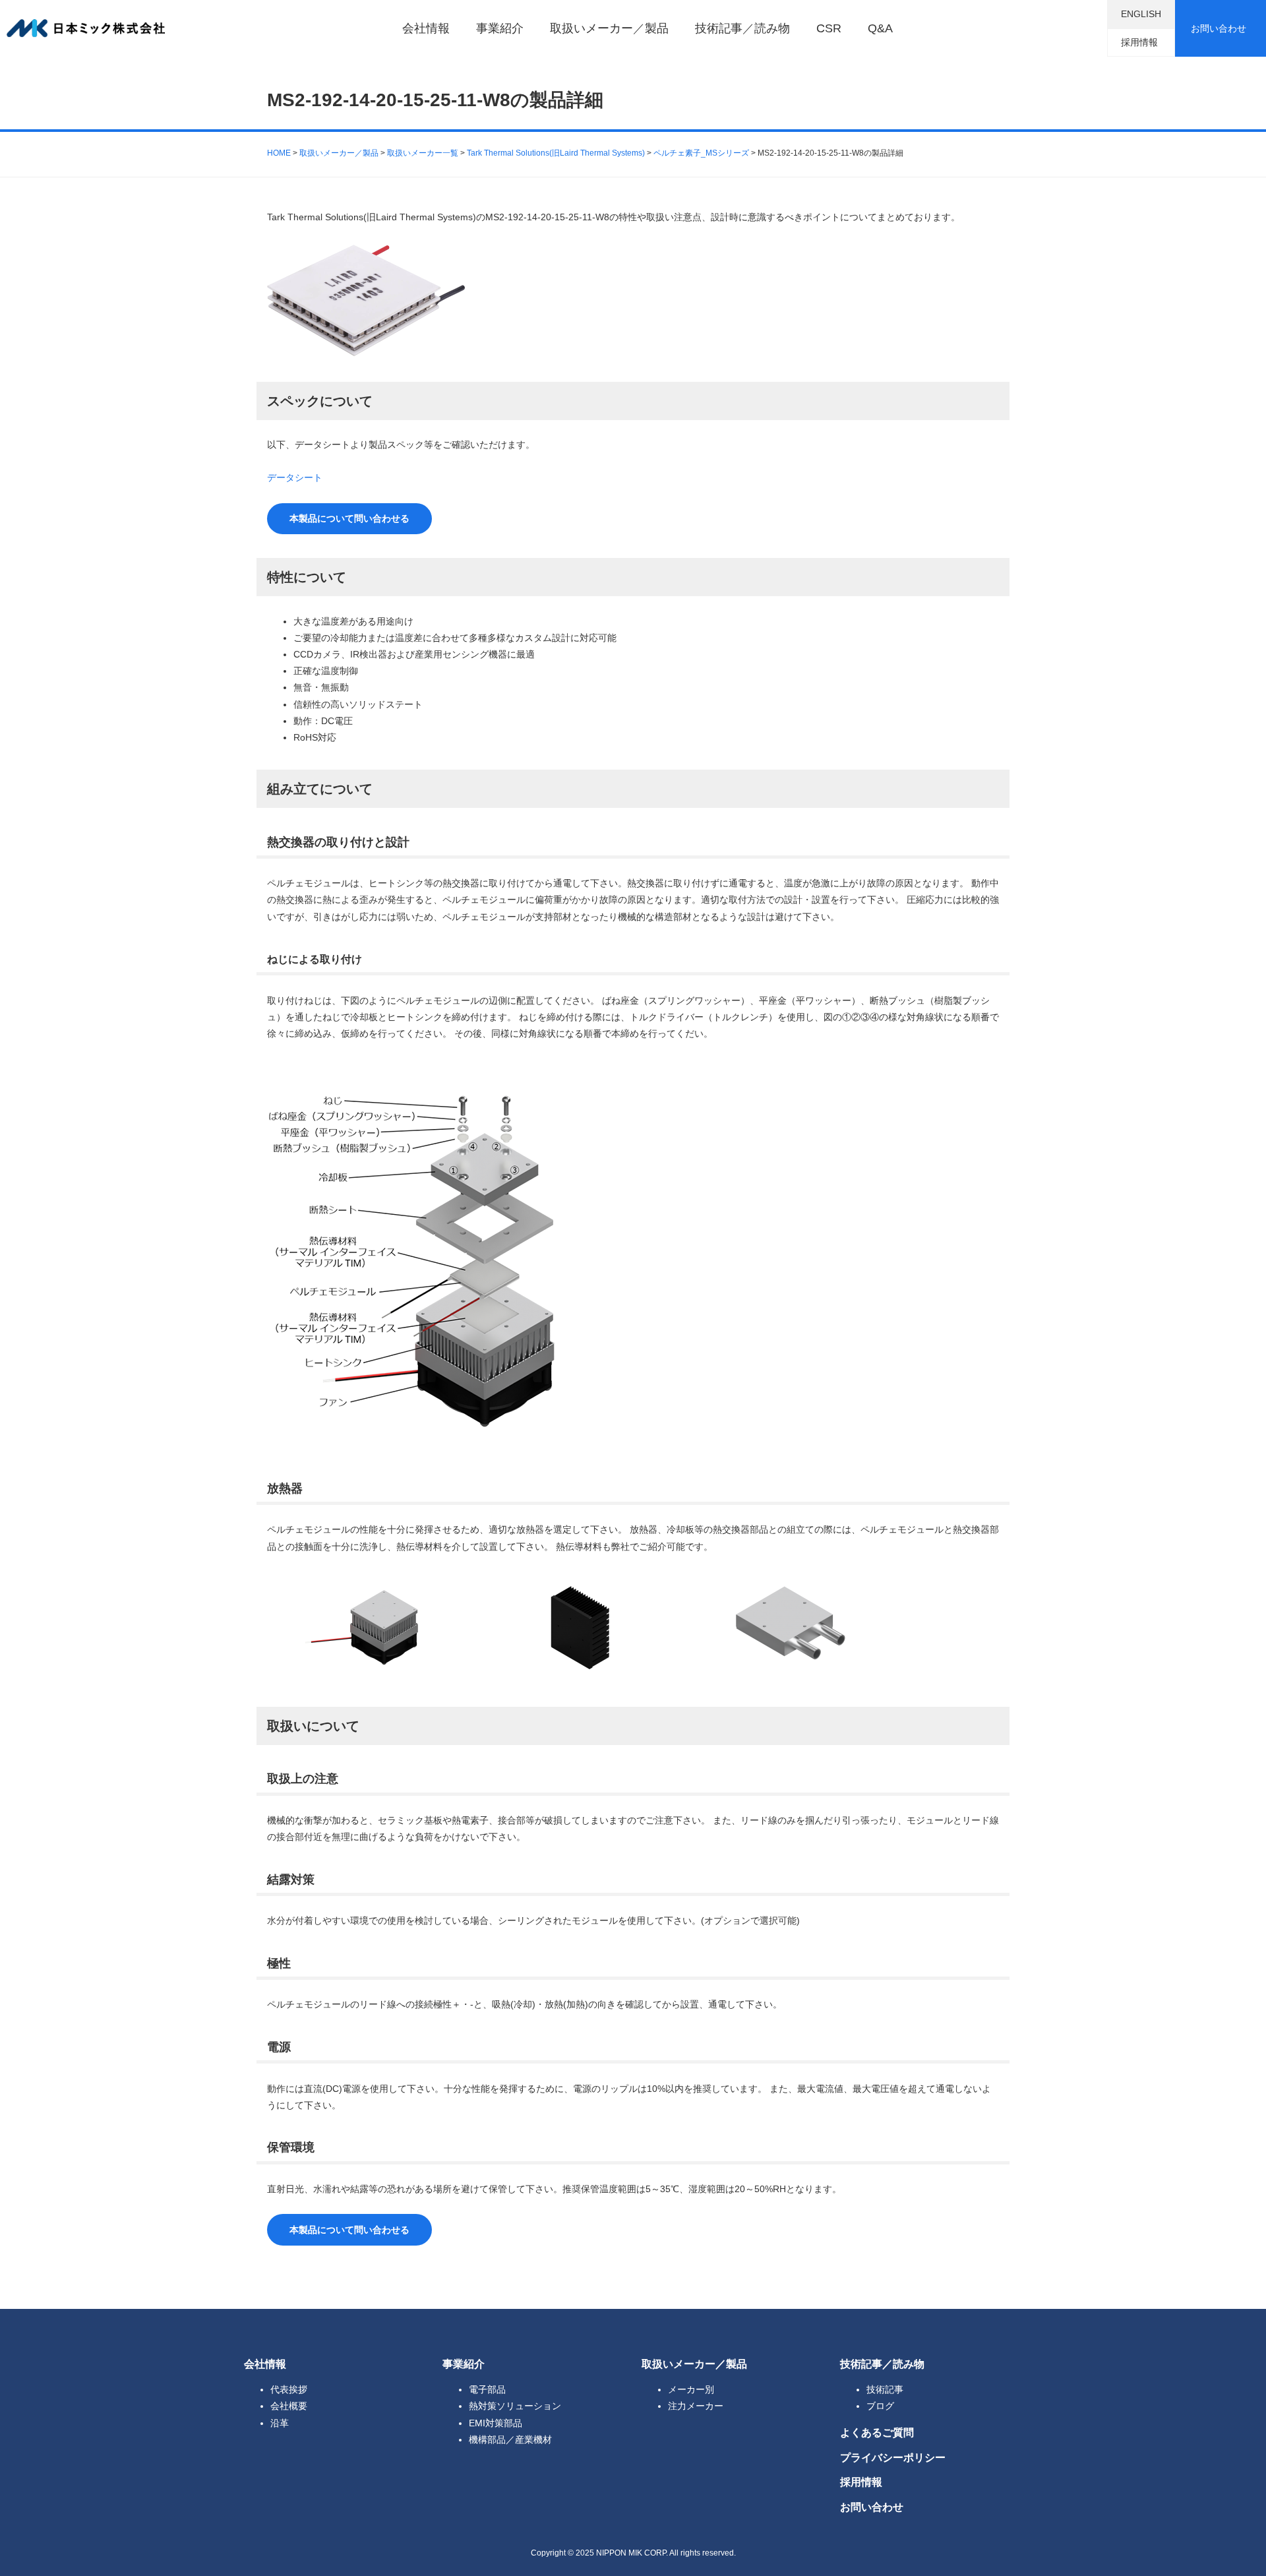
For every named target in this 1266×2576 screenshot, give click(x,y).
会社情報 (426, 28)
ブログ (880, 2406)
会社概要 (289, 2406)
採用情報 (1139, 42)
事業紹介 (500, 28)
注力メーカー (696, 2406)
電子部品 (487, 2389)
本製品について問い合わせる (349, 518)
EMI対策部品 (496, 2423)
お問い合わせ (1219, 28)
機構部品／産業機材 (510, 2439)
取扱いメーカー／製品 (609, 28)
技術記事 (885, 2389)
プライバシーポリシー (893, 2457)
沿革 (280, 2423)
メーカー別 (691, 2389)
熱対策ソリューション (515, 2406)
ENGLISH (1141, 14)
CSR (829, 28)
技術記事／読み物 (742, 28)
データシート (295, 477)
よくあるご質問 (877, 2432)
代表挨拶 (289, 2389)
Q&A (880, 28)
